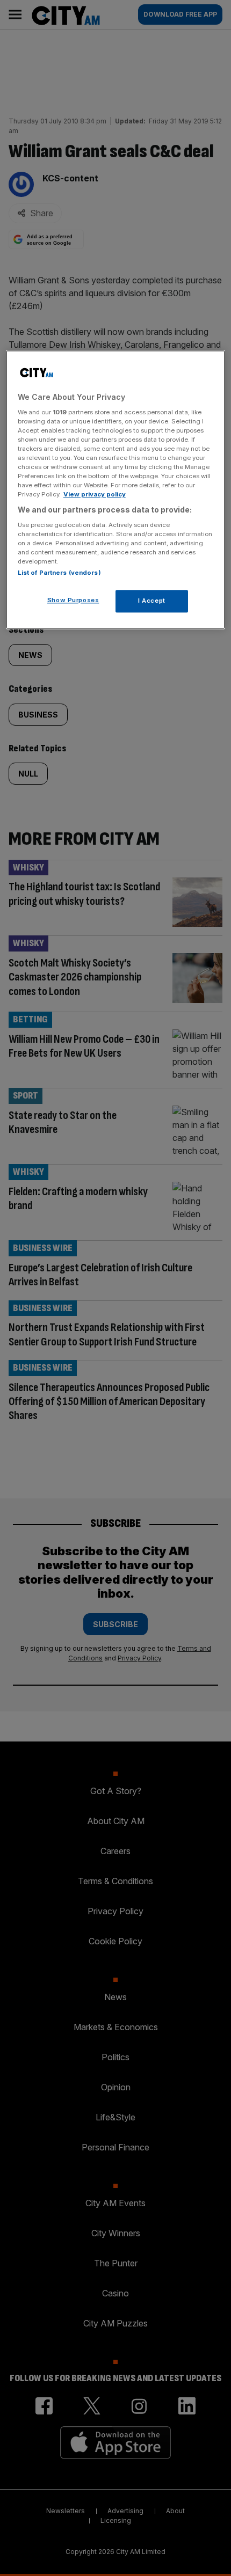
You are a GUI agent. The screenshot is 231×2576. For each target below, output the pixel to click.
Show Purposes (73, 601)
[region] (116, 489)
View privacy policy (95, 495)
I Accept (152, 601)
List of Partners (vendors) (59, 573)
